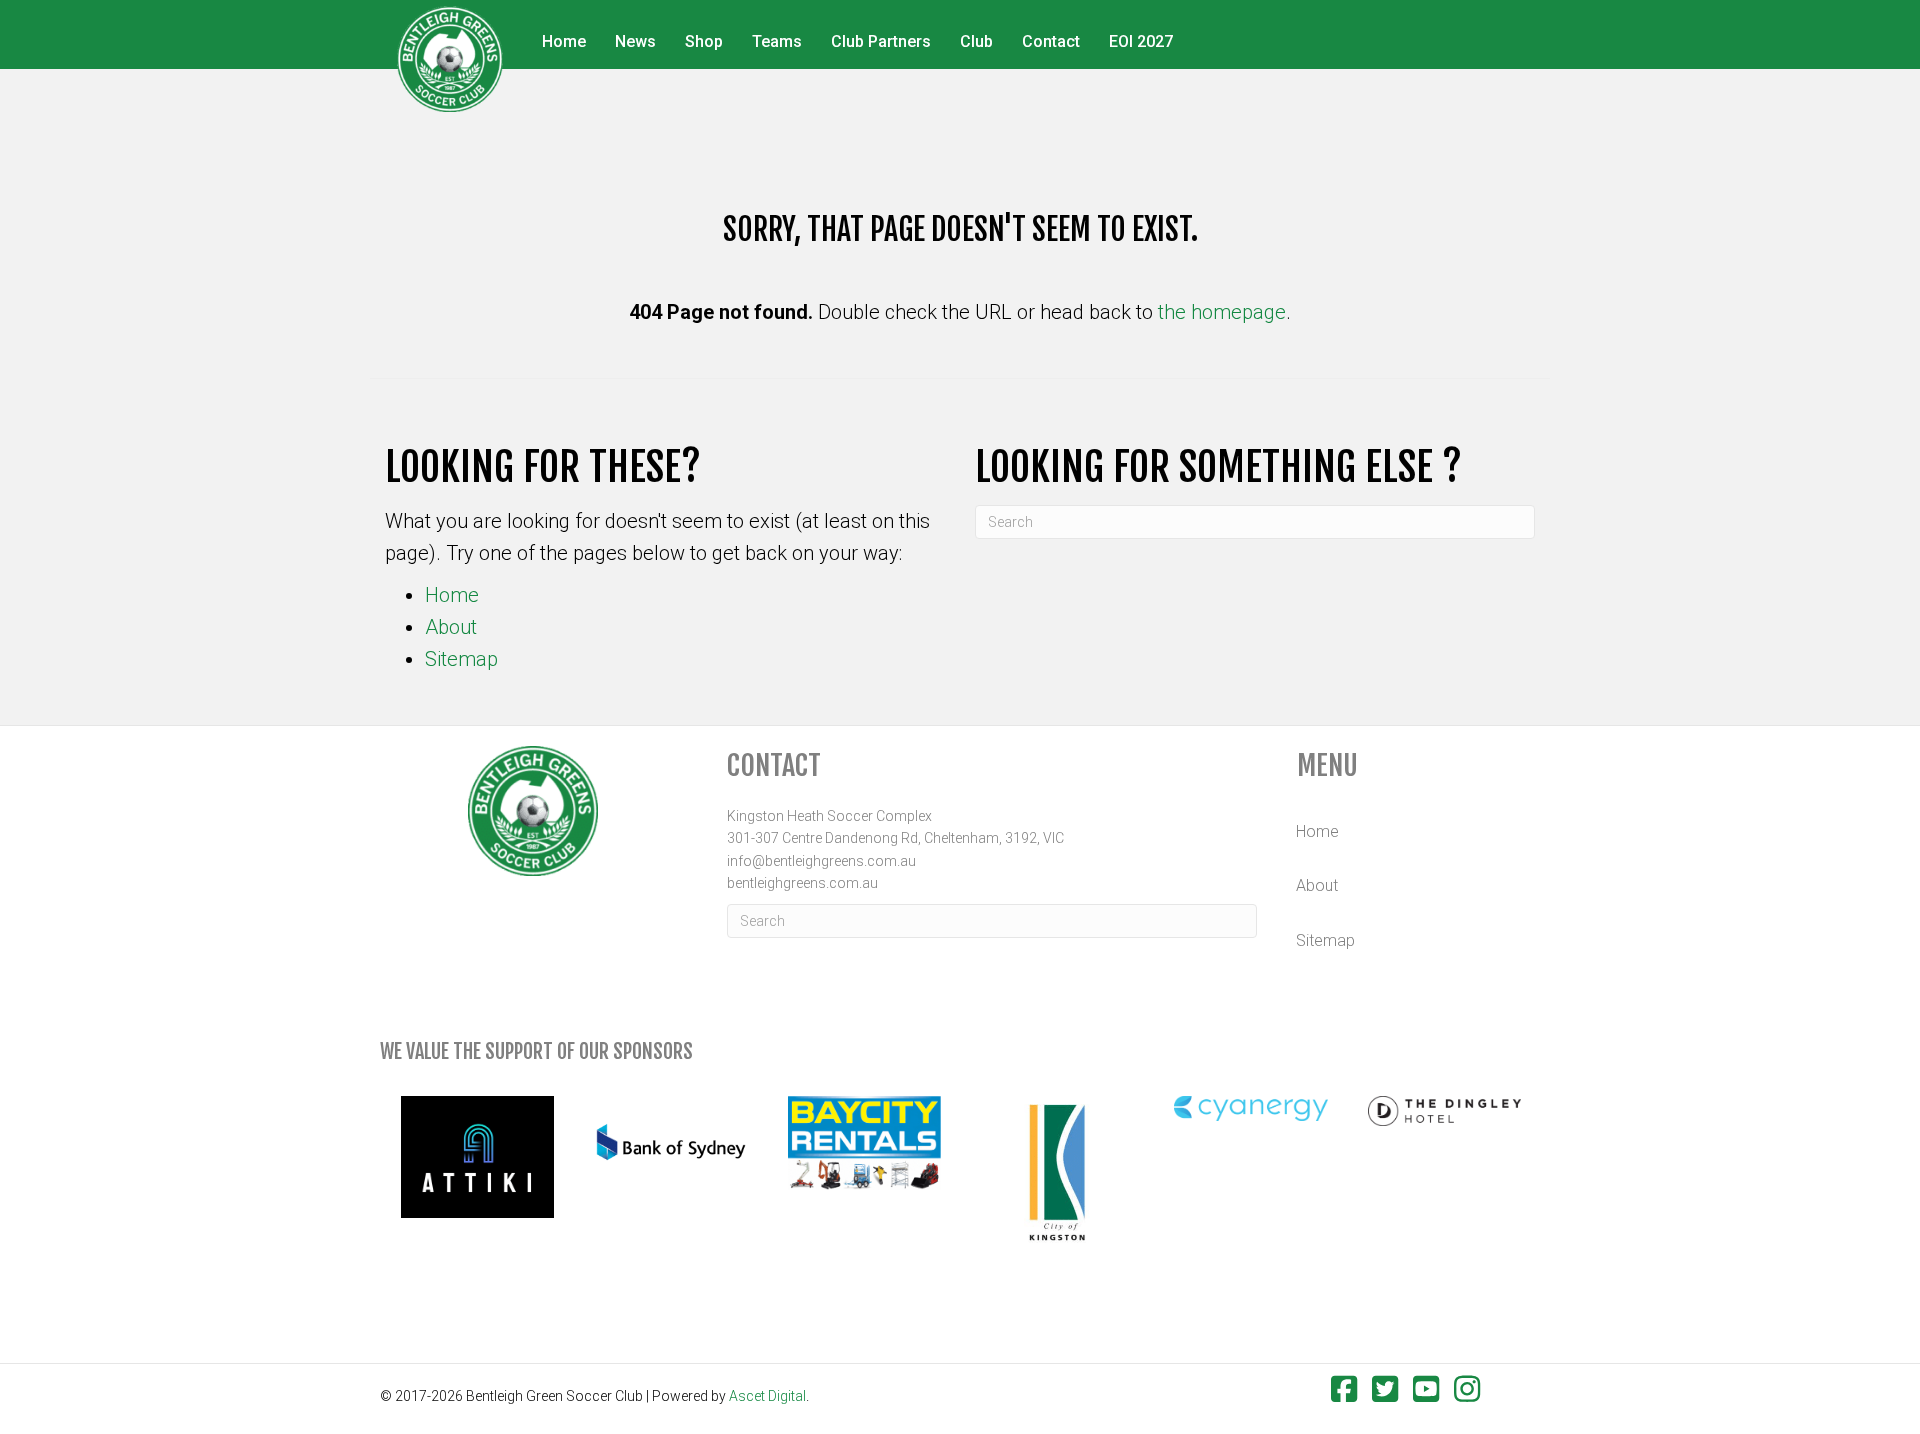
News (635, 41)
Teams (777, 41)
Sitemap (461, 659)
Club (976, 41)
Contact (1051, 41)
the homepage (1222, 312)
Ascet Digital (767, 1396)
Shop (704, 41)
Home (564, 41)
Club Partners (881, 41)
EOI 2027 (1141, 41)
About (451, 627)
